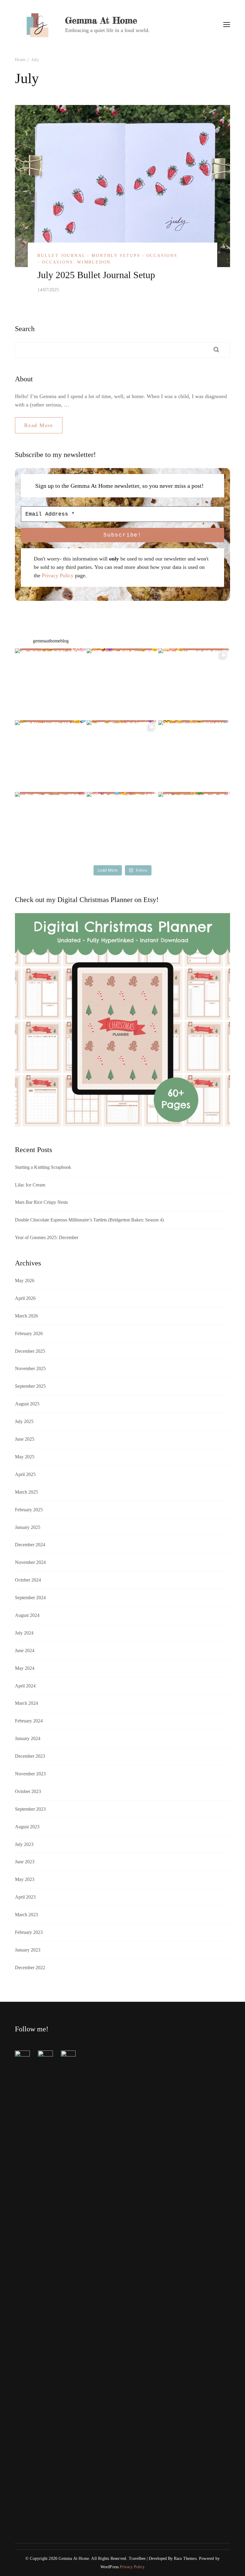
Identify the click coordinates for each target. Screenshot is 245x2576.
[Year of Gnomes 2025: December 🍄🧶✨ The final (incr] (122, 756)
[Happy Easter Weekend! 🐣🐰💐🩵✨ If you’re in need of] (194, 684)
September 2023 (30, 1809)
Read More (39, 425)
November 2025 (30, 1368)
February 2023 (29, 1932)
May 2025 (25, 1457)
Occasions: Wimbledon (76, 262)
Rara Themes (185, 2559)
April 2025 (25, 1474)
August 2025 (27, 1404)
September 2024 (30, 1598)
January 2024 (28, 1738)
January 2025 (28, 1527)
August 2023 (27, 1827)
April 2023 (25, 1897)
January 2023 (28, 1950)
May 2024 (25, 1668)
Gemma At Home (101, 20)
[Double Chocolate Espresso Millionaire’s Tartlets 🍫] (51, 756)
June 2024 (25, 1650)
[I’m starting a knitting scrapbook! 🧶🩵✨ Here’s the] (51, 684)
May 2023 (25, 1879)
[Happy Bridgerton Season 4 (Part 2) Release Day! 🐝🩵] (194, 756)
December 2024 (30, 1545)
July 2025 (24, 1421)
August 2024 (27, 1615)
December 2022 (30, 1968)
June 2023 (25, 1862)
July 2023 (24, 1844)
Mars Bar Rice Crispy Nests (41, 1202)
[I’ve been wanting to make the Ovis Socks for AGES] (51, 828)
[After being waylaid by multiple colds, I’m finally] (122, 828)
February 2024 (29, 1721)
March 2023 (26, 1915)
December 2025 (30, 1351)
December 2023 (30, 1756)
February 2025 (29, 1510)
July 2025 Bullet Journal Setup (96, 275)
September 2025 (30, 1386)
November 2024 (30, 1562)
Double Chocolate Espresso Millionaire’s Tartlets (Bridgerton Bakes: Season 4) (89, 1220)
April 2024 (25, 1686)
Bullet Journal (61, 256)
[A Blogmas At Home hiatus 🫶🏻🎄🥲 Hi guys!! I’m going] (194, 828)
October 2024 (28, 1580)
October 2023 (28, 1791)
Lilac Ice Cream (30, 1185)
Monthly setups (116, 256)
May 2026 (25, 1281)
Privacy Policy (58, 575)
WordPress (110, 2567)
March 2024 (26, 1703)
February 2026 (29, 1333)
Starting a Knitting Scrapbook (43, 1167)
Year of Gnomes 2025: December (47, 1237)
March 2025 (26, 1492)
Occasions (162, 256)
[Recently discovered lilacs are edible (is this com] (122, 684)
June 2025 (25, 1439)
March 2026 (26, 1316)
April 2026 (25, 1298)
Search (25, 329)
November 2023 (30, 1774)
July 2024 (24, 1633)
